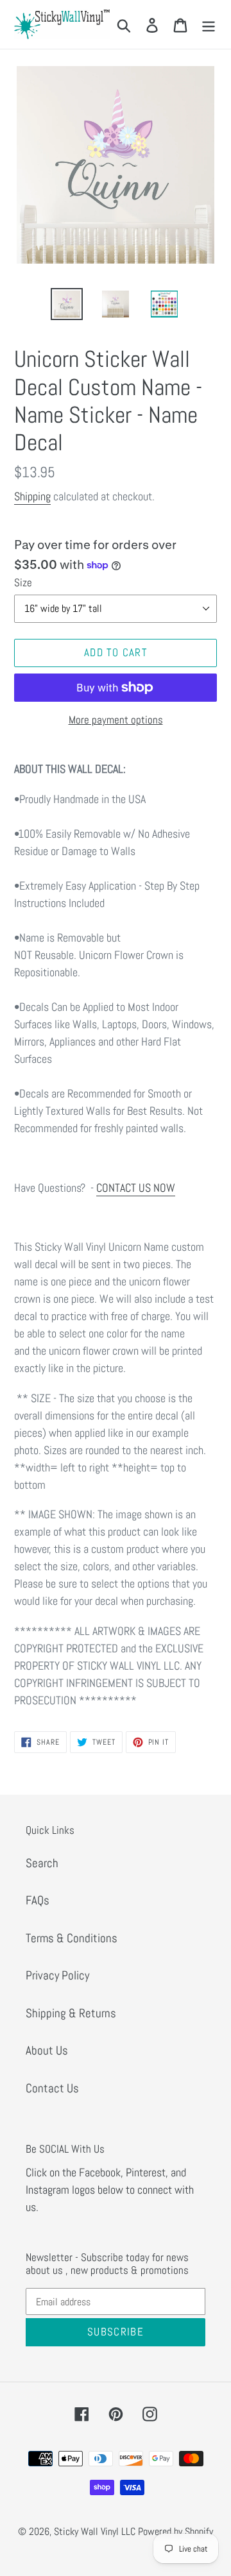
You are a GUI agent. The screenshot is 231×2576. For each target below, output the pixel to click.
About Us (47, 2050)
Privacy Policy (57, 1975)
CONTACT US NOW (136, 1188)
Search (42, 1863)
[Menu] (209, 25)
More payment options (116, 720)
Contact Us (52, 2088)
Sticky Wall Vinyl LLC (95, 2531)
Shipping (32, 496)
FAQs (38, 1900)
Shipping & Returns (71, 2013)
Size (23, 582)
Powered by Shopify (175, 2531)
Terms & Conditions (72, 1938)
